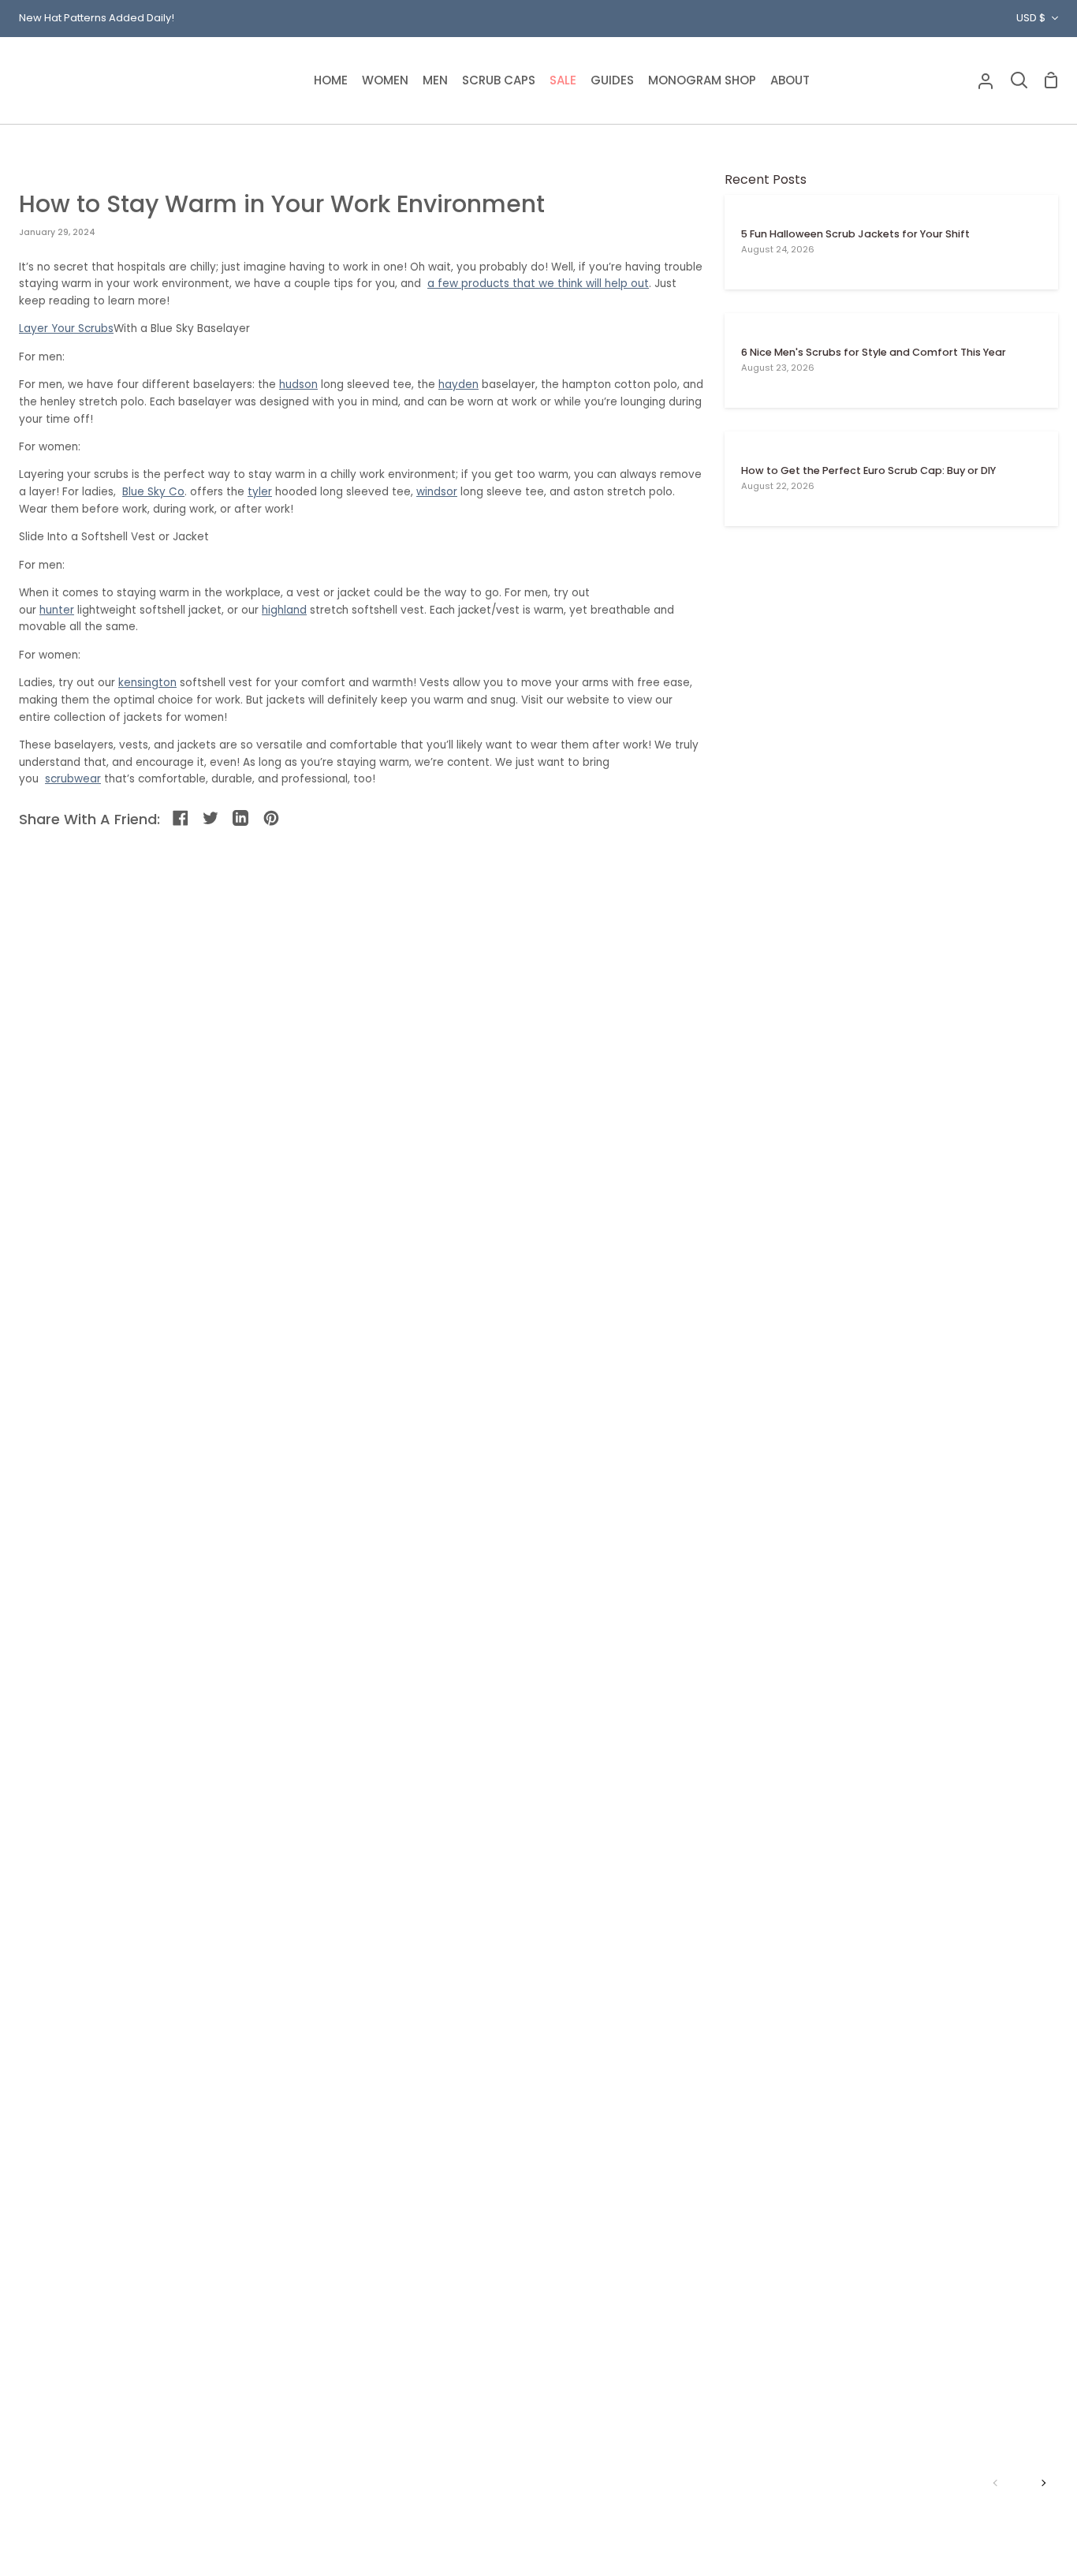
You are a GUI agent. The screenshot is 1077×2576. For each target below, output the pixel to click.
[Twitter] (212, 819)
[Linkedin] (242, 819)
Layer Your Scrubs (66, 329)
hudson (298, 385)
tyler (260, 492)
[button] (385, 80)
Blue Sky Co (153, 492)
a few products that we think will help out (538, 284)
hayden (458, 385)
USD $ (1031, 18)
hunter (57, 610)
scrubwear (73, 779)
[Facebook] (182, 819)
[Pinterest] (272, 819)
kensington (147, 683)
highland (284, 610)
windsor (437, 492)
